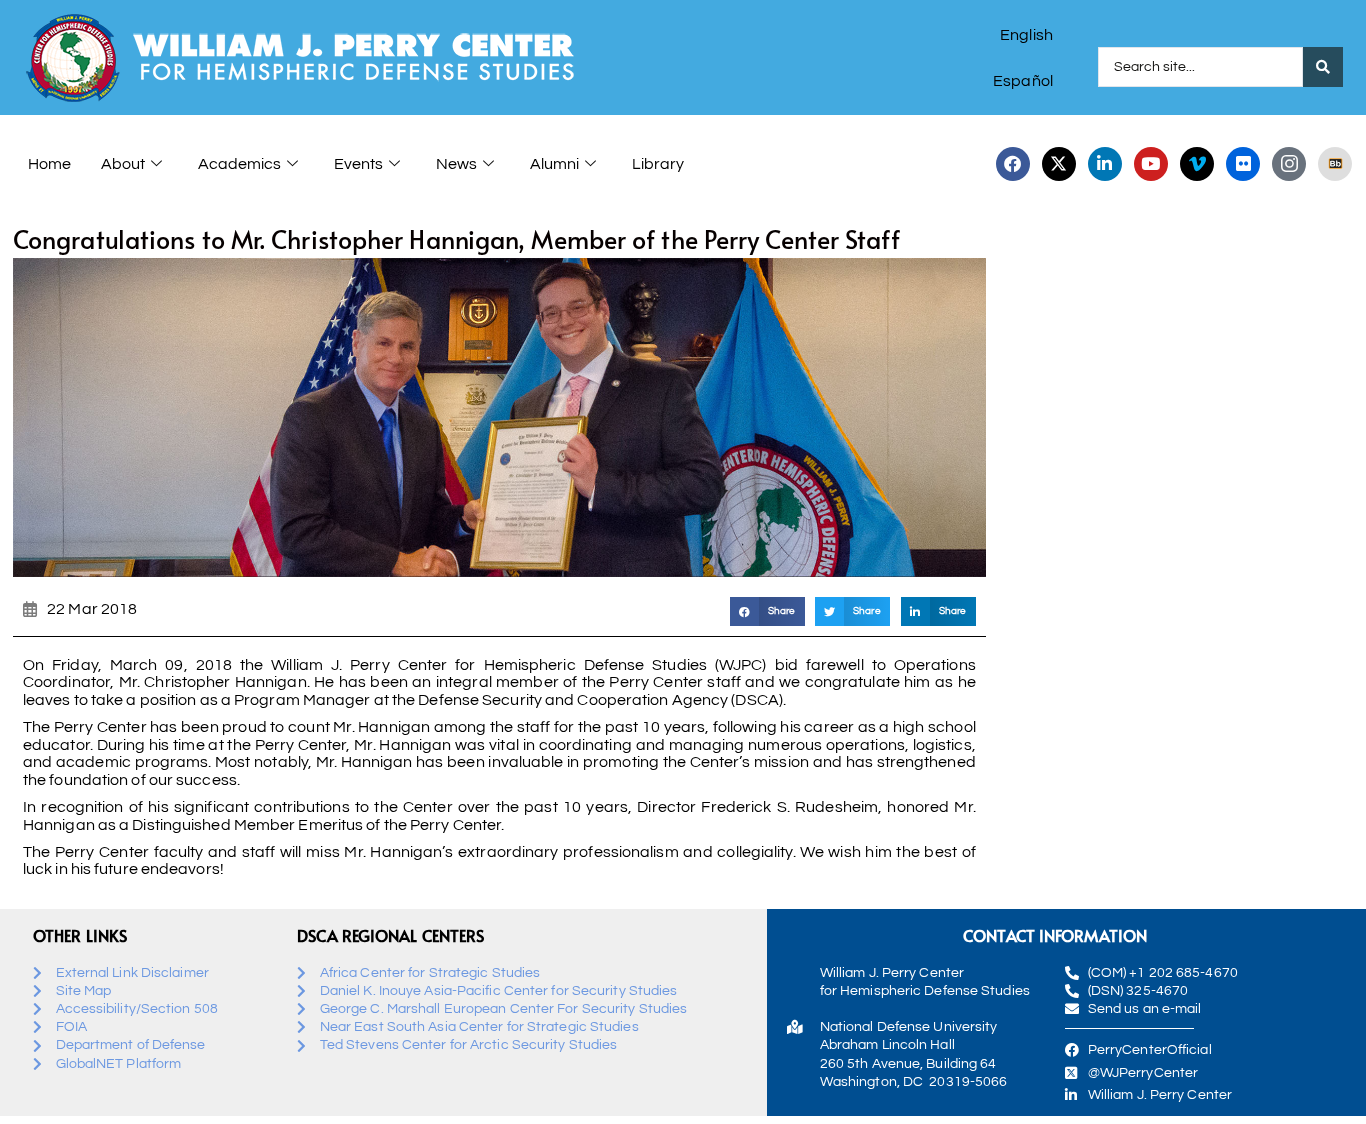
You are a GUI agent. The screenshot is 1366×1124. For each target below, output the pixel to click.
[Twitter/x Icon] (1059, 164)
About (123, 164)
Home (49, 164)
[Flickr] (1243, 164)
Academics (239, 164)
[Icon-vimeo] (1197, 164)
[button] (767, 611)
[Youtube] (1151, 164)
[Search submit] (1323, 67)
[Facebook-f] (1013, 164)
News (456, 164)
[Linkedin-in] (1105, 164)
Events (358, 164)
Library (658, 164)
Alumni (554, 164)
